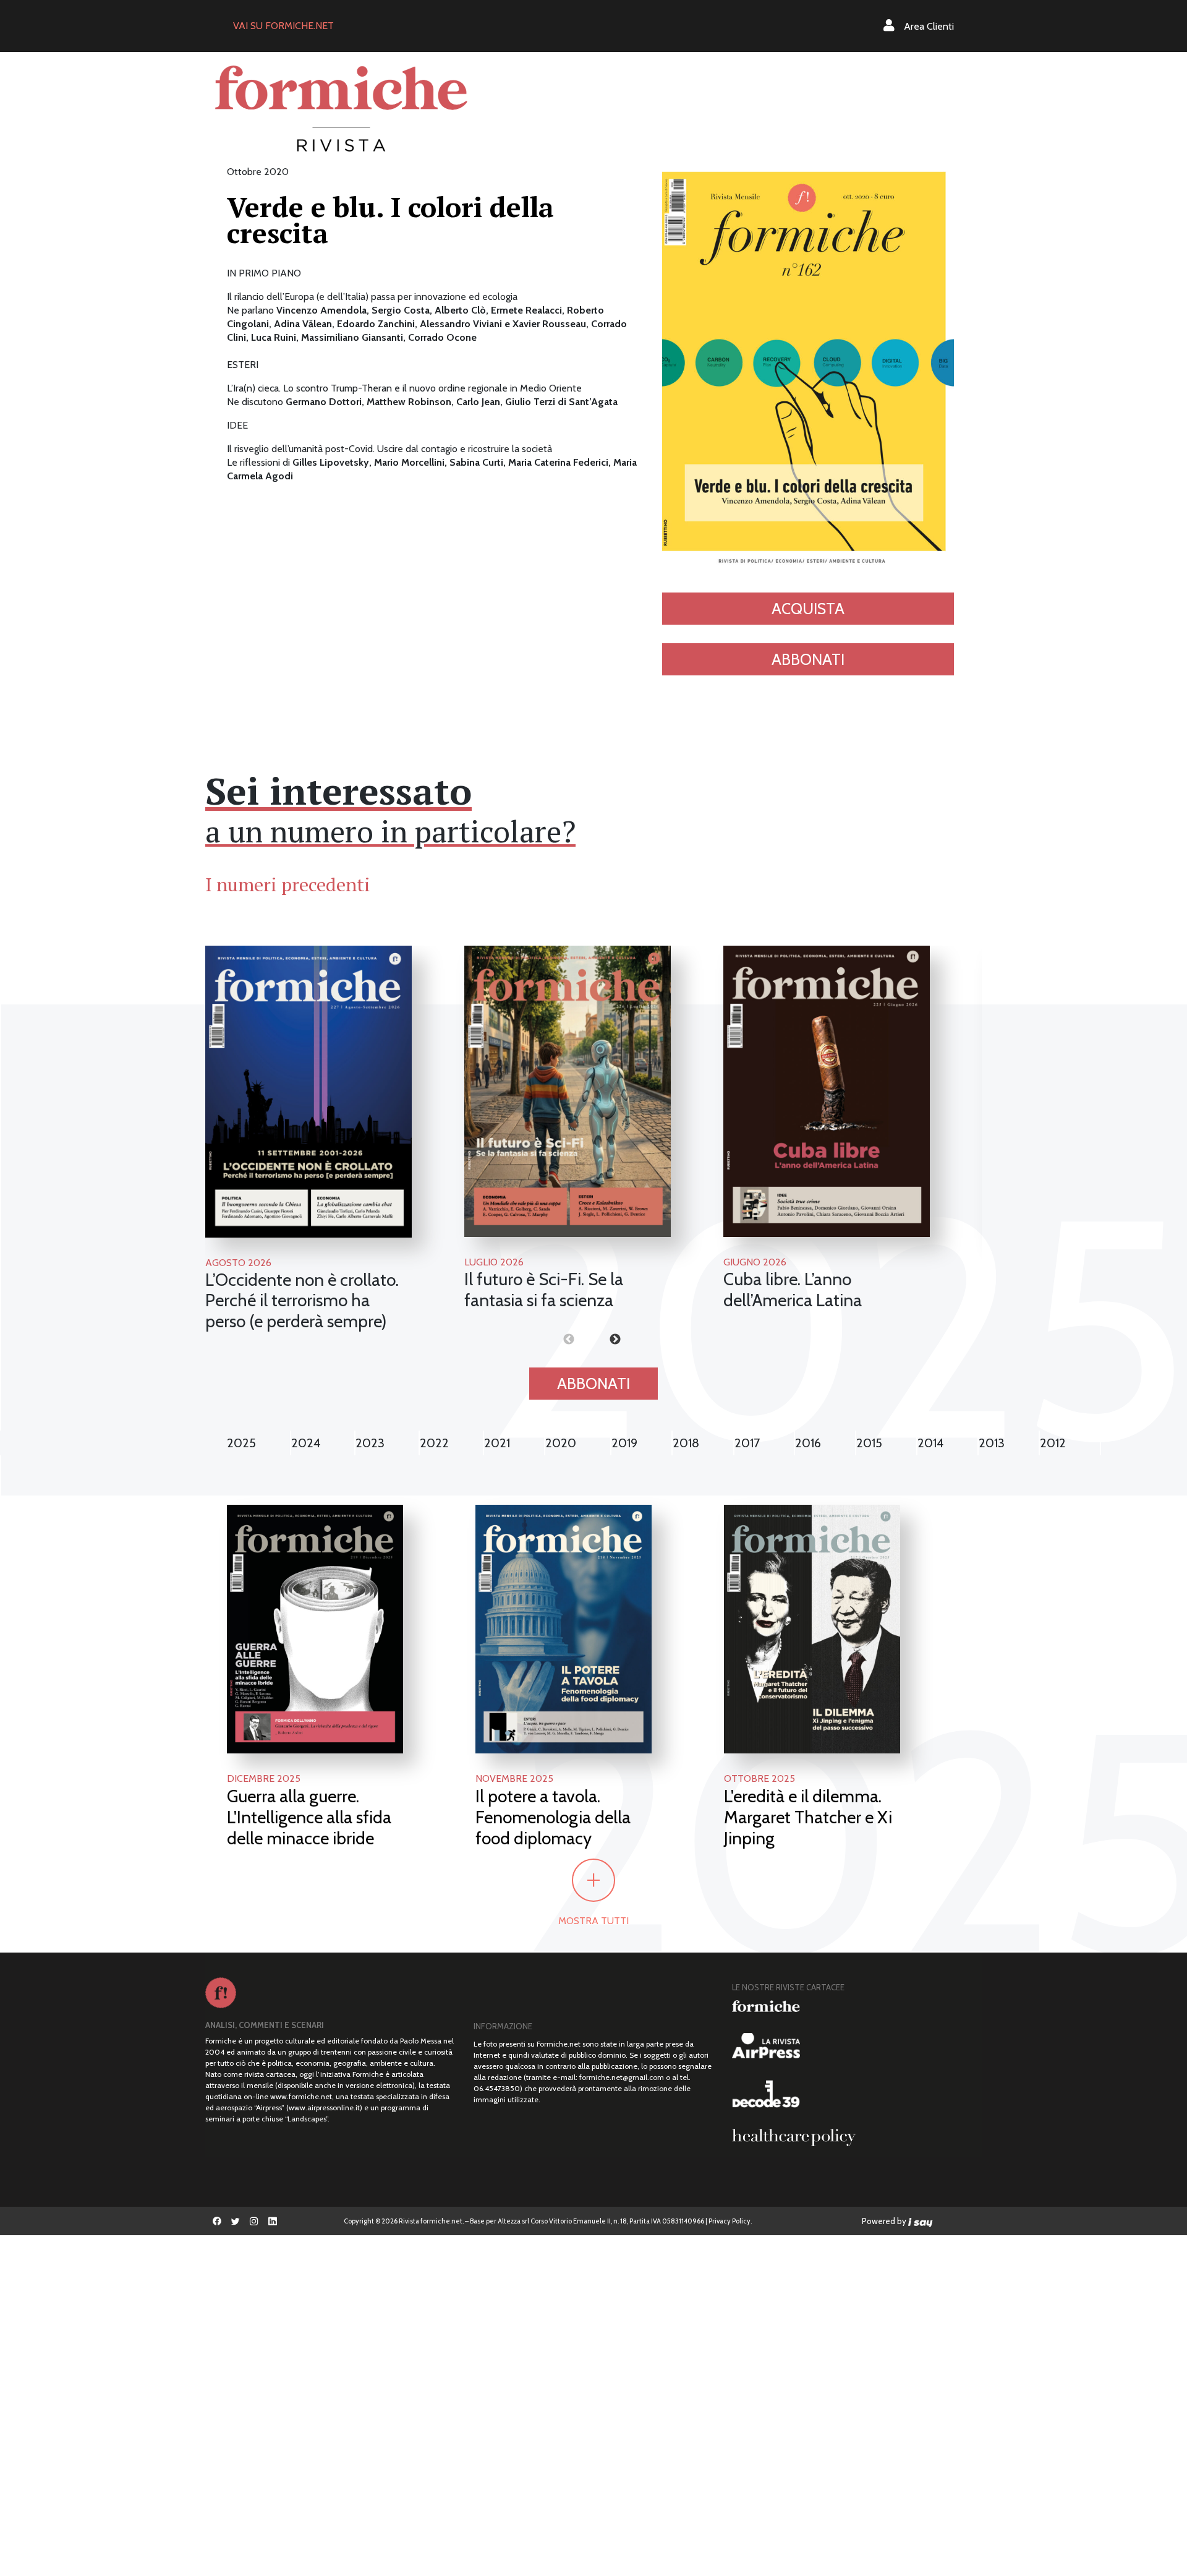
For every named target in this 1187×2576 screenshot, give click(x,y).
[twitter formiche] (236, 2221)
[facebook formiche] (217, 2221)
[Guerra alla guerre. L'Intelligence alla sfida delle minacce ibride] (315, 1628)
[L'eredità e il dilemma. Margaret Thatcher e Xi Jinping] (812, 1628)
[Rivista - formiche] (852, 2006)
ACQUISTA (808, 609)
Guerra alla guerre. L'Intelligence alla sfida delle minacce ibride (309, 1817)
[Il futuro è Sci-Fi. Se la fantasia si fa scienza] (568, 1091)
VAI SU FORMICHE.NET (283, 26)
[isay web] (921, 2221)
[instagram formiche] (254, 2221)
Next (593, 1340)
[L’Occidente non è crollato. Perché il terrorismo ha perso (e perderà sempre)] (308, 1092)
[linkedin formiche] (273, 2221)
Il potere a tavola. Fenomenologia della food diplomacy (553, 1817)
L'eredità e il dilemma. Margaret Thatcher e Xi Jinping (808, 1817)
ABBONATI (808, 659)
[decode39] (852, 2094)
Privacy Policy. (730, 2221)
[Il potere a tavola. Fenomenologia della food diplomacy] (564, 1628)
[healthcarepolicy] (852, 2137)
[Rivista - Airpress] (852, 2046)
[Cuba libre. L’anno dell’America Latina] (827, 1091)
